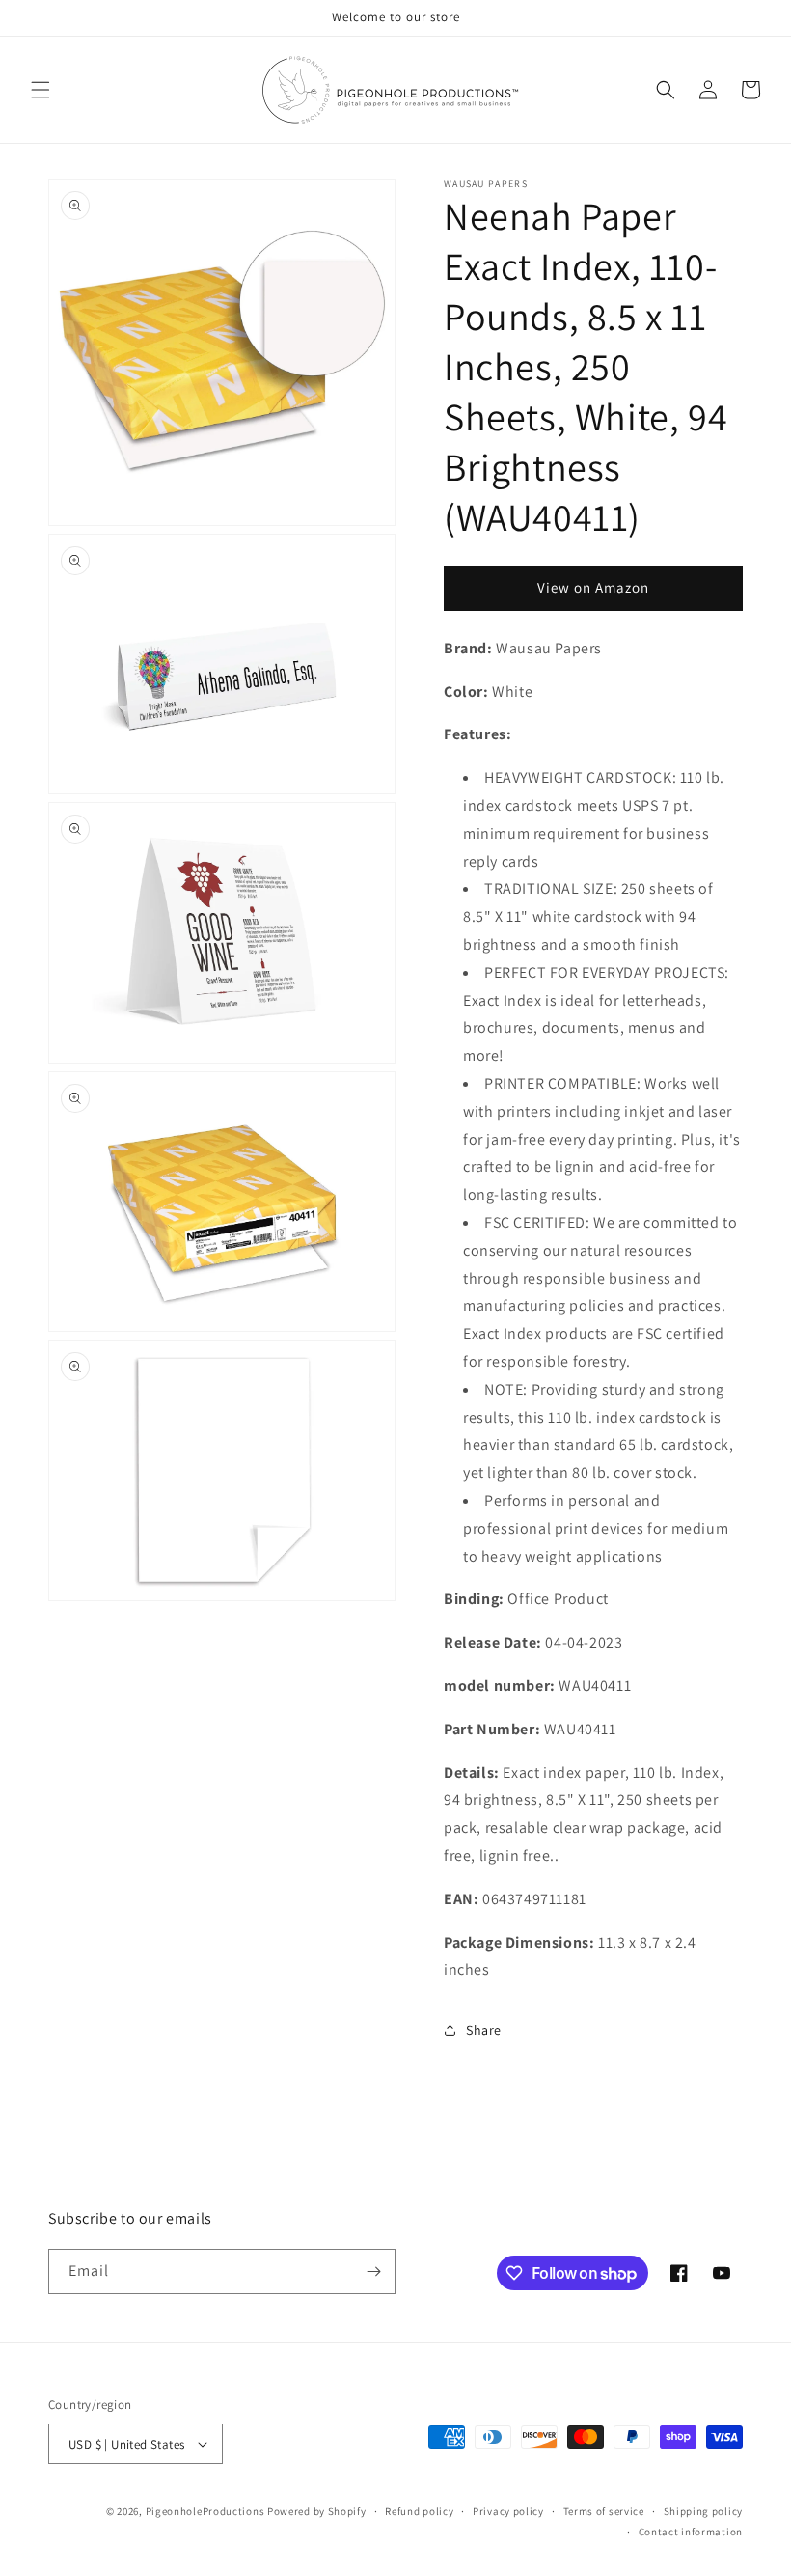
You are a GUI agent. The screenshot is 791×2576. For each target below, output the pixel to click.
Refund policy (419, 2511)
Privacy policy (508, 2511)
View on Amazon (593, 587)
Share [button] (484, 2030)
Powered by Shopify (317, 2511)
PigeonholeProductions (205, 2511)
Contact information (691, 2532)
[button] (41, 90)
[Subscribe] (373, 2271)
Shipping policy (704, 2511)
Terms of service (604, 2511)
